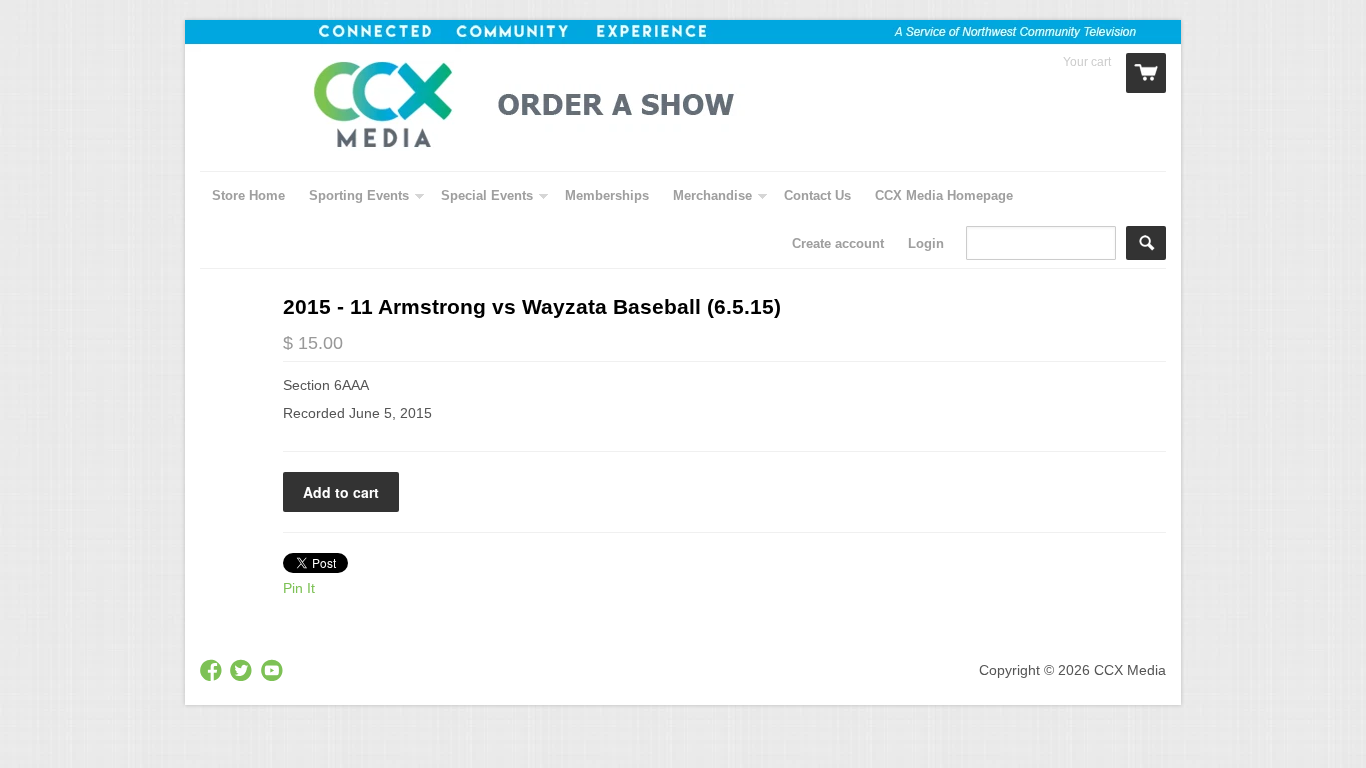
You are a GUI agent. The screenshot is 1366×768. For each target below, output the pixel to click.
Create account (838, 243)
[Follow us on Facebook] (213, 671)
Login (926, 243)
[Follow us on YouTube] (274, 671)
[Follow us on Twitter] (243, 671)
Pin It (299, 588)
